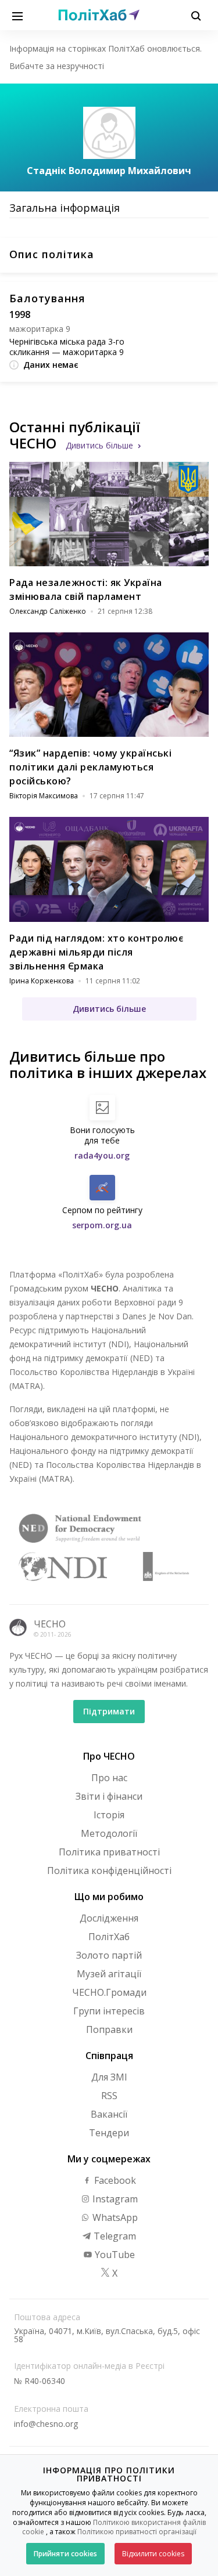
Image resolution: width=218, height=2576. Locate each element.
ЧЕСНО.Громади (109, 1992)
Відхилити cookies (153, 2554)
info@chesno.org (46, 2424)
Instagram (114, 2199)
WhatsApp (114, 2217)
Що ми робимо (109, 1897)
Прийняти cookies (65, 2554)
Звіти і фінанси (109, 1796)
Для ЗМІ (109, 2077)
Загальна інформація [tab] (65, 208)
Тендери (109, 2133)
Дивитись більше (99, 445)
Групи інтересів (109, 2011)
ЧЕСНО (50, 1624)
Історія (109, 1815)
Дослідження (109, 1918)
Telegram (114, 2236)
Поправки (109, 2029)
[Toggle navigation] (17, 15)
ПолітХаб (109, 1937)
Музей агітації (109, 1974)
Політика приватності (109, 1852)
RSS (109, 2096)
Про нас (109, 1778)
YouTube (114, 2255)
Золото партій (109, 1955)
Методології (109, 1833)
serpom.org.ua (102, 1225)
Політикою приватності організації (137, 2532)
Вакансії (109, 2114)
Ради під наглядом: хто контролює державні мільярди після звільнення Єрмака (96, 952)
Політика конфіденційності (109, 1871)
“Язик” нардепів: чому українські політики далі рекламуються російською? (90, 767)
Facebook (114, 2180)
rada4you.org (102, 1155)
